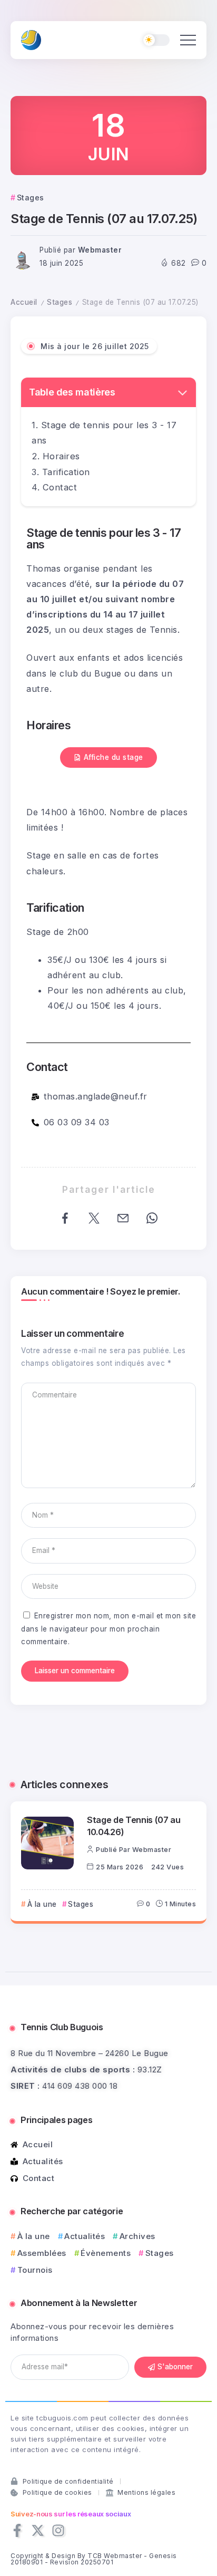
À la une (34, 2236)
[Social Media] (17, 2530)
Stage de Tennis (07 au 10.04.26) (134, 1826)
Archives (137, 2236)
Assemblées (42, 2253)
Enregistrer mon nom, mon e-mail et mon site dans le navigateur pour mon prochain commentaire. (108, 1629)
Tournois (35, 2270)
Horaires (61, 456)
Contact (60, 487)
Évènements (106, 2253)
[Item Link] (47, 1843)
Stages (60, 302)
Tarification (66, 472)
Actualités (85, 2236)
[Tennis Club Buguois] (31, 39)
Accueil (24, 302)
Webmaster (100, 250)
